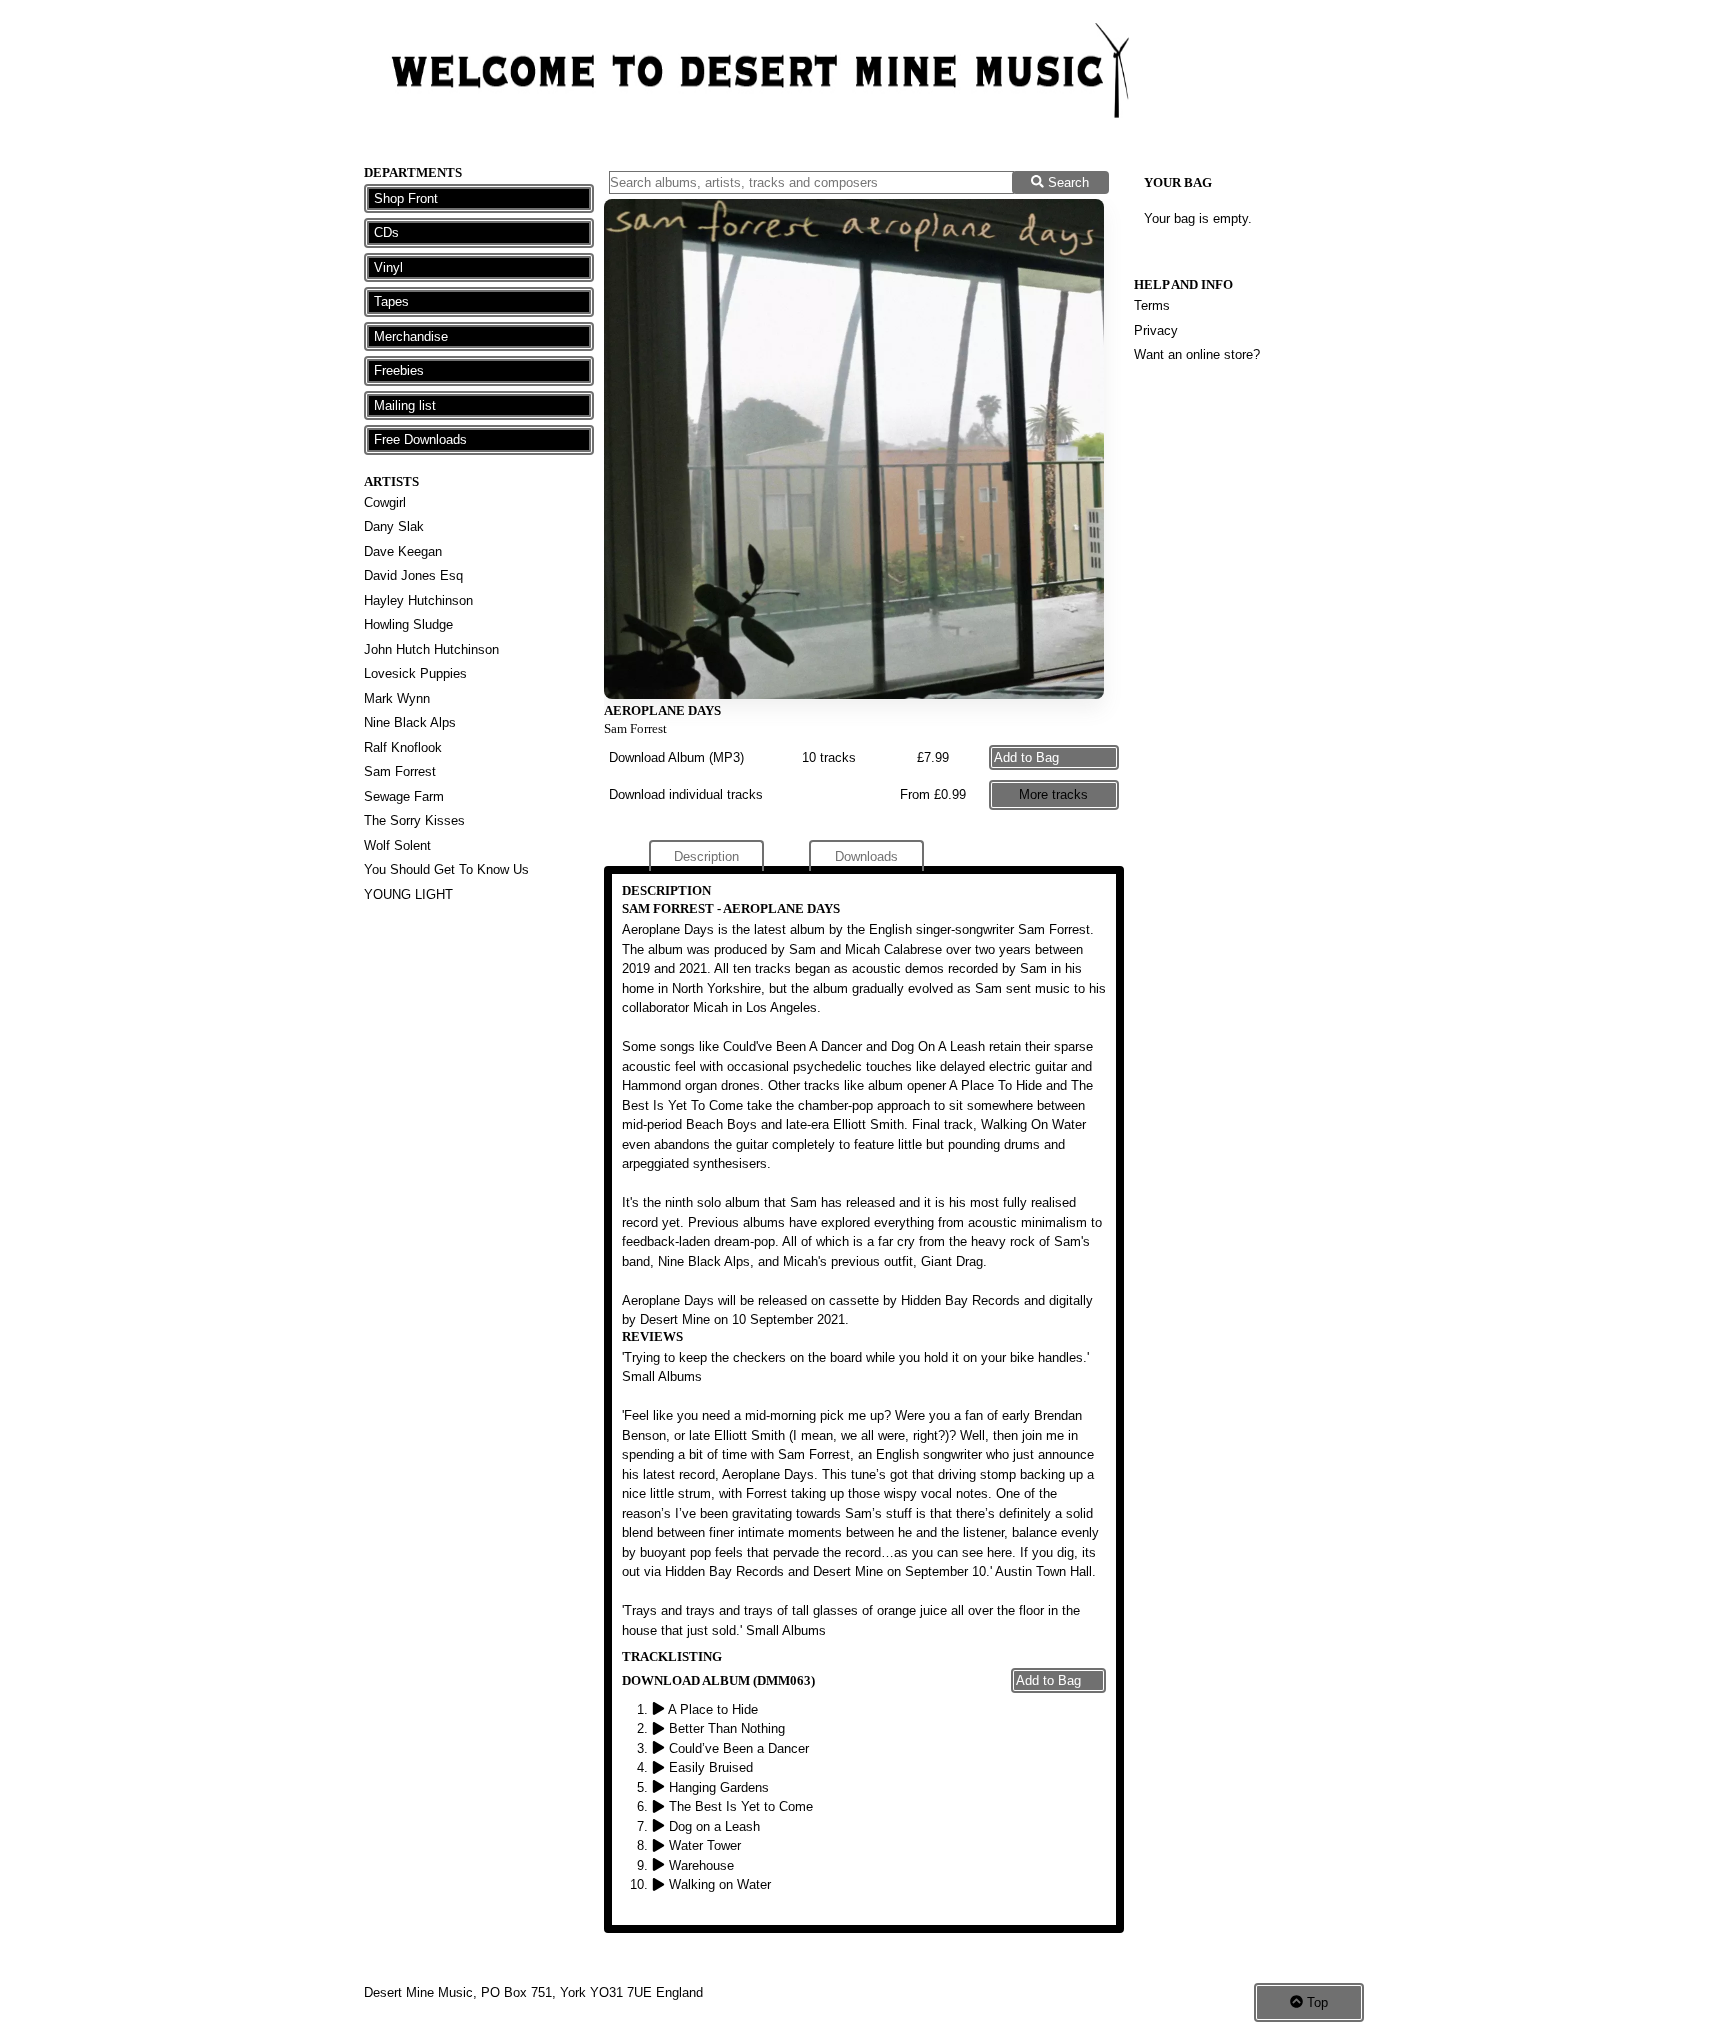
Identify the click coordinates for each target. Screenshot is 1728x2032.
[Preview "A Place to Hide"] (660, 1709)
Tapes (391, 301)
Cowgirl (385, 502)
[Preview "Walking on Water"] (660, 1884)
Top (1315, 2002)
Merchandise (411, 336)
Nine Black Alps (410, 722)
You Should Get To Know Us (446, 869)
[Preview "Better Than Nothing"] (660, 1728)
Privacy (1156, 330)
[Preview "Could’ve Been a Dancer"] (660, 1748)
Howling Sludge (408, 624)
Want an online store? (1197, 354)
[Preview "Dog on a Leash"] (660, 1826)
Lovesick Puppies (415, 673)
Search (1066, 182)
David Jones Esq (413, 575)
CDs (386, 232)
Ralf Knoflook (403, 747)
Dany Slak (394, 526)
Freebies (399, 370)
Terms (1152, 305)
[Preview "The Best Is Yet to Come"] (660, 1806)
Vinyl (388, 267)
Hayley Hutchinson (418, 600)
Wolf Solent (397, 845)
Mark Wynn (397, 698)
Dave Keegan (403, 551)
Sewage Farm (404, 796)
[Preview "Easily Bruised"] (660, 1767)
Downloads (866, 856)
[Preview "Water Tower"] (660, 1845)
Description (706, 856)
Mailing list (405, 405)
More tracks (1053, 794)
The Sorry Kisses (414, 820)
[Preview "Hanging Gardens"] (660, 1787)
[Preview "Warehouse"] (660, 1865)
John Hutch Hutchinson (431, 649)
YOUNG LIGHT (408, 894)
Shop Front (406, 198)
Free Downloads (420, 439)
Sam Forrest (400, 771)
